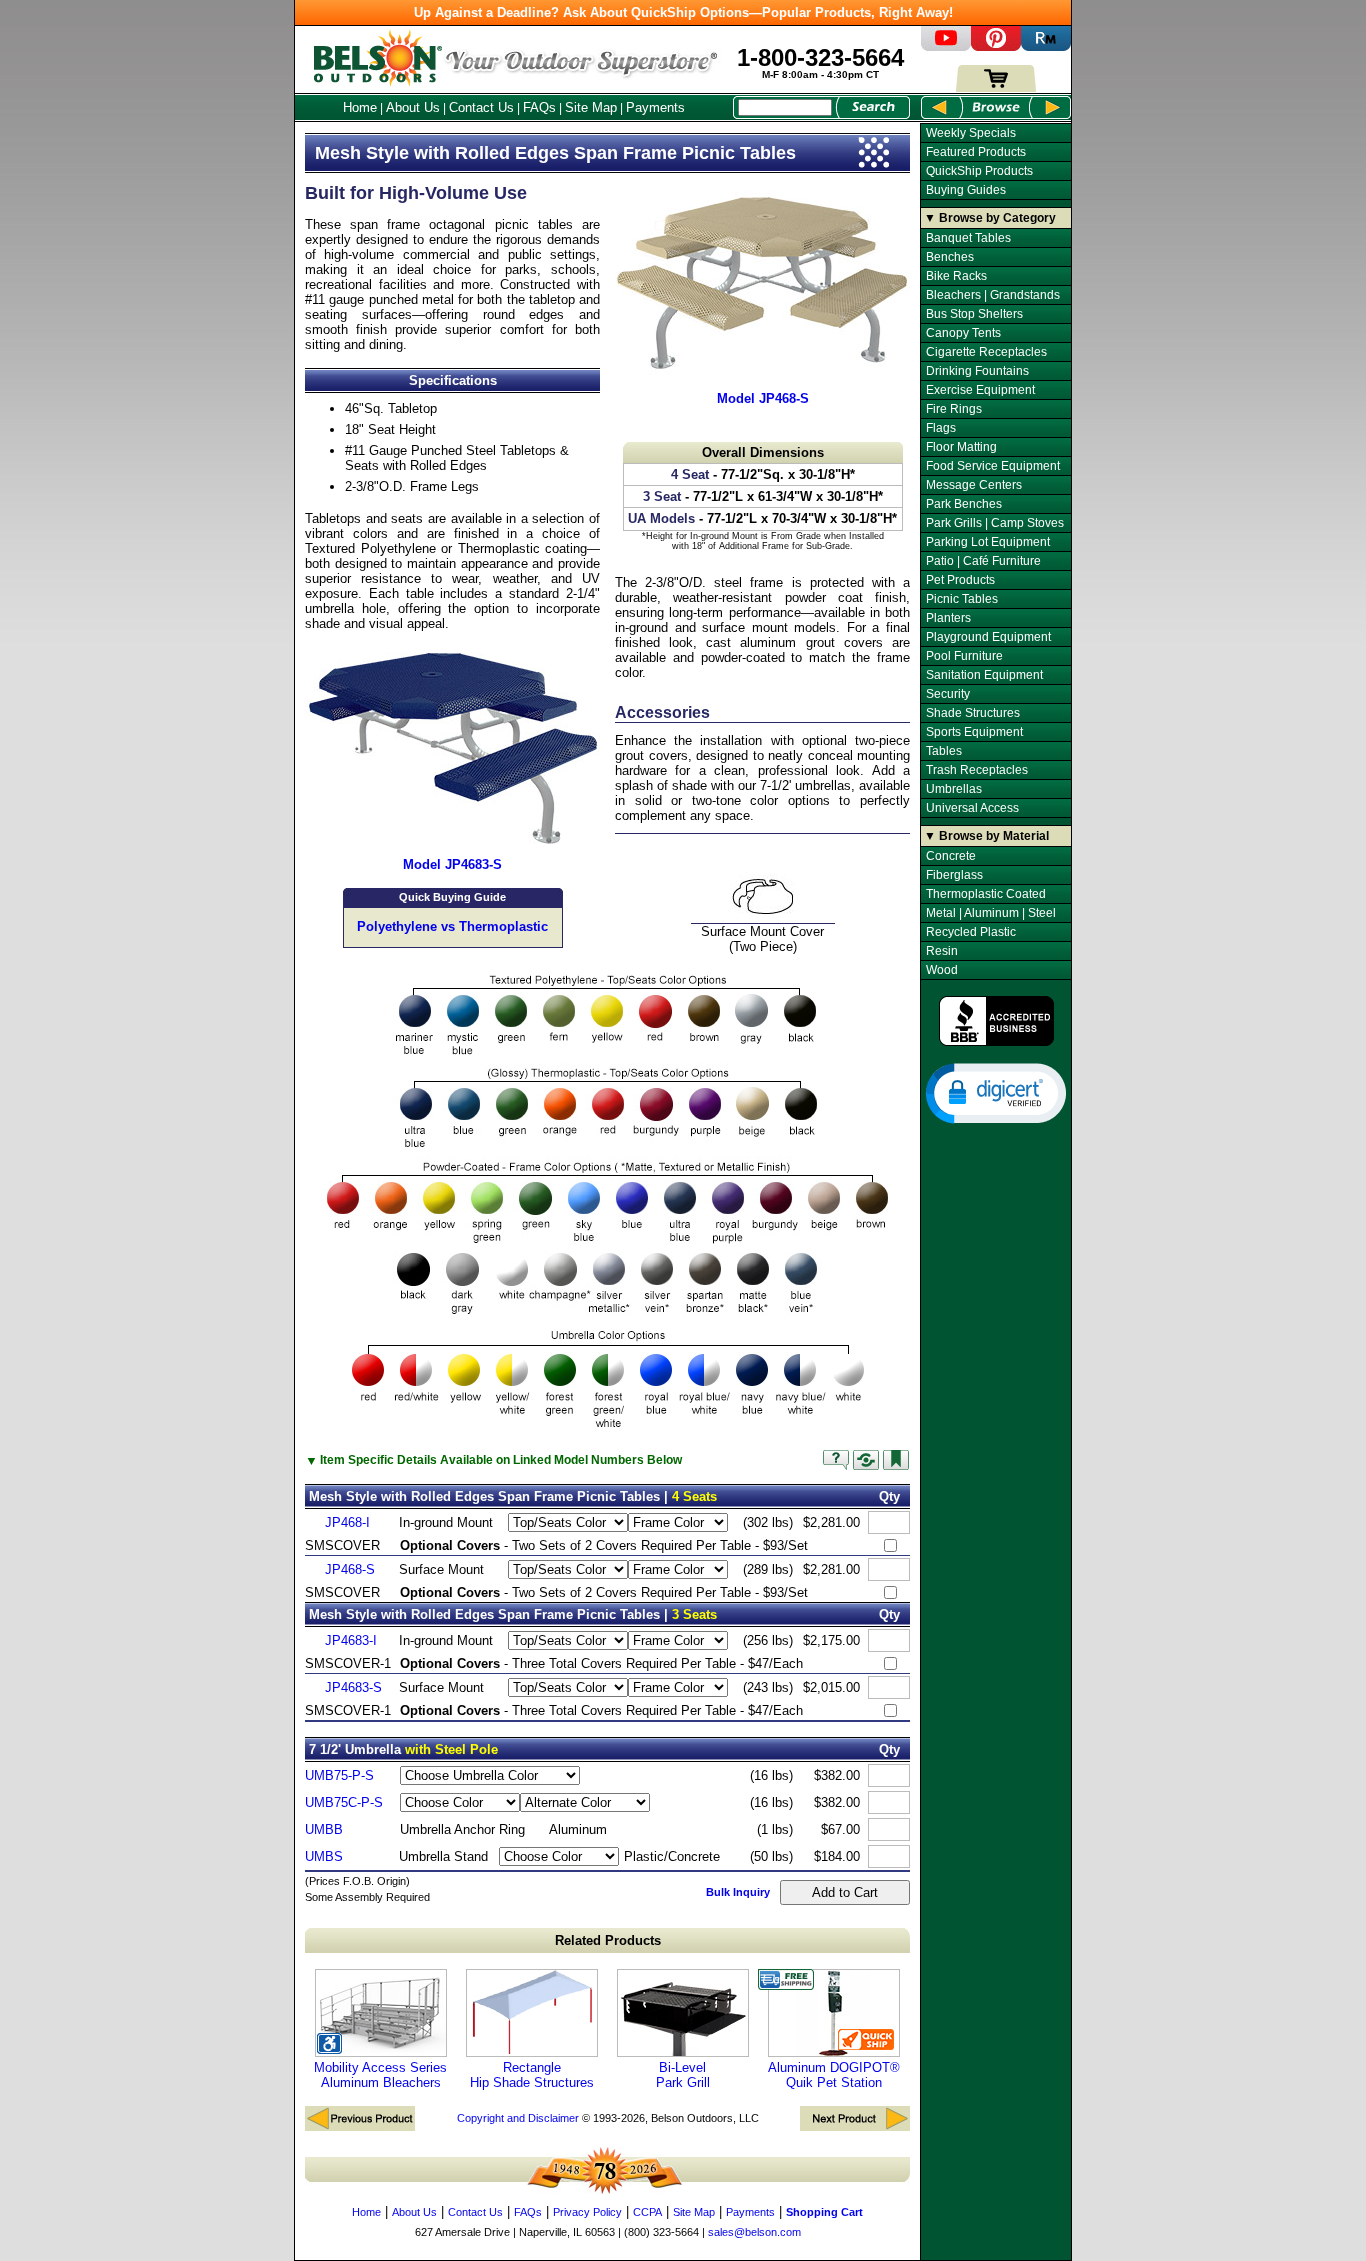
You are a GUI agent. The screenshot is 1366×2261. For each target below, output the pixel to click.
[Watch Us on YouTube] (946, 46)
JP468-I (347, 1522)
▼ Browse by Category (990, 218)
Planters (948, 618)
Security (948, 694)
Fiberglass (954, 875)
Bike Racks (956, 276)
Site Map (591, 107)
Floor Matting (961, 447)
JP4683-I (351, 1640)
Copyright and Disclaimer (518, 2118)
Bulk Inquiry (738, 1892)
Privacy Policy (587, 2212)
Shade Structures (973, 713)
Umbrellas (954, 789)
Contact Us (481, 107)
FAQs (539, 107)
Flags (941, 428)
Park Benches (964, 504)
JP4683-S (353, 1687)
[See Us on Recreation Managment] (1046, 46)
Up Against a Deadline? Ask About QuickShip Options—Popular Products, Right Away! (683, 12)
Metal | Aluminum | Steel (991, 913)
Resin (942, 951)
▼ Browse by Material (986, 836)
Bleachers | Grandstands (993, 295)
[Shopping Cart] (996, 87)
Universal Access (972, 808)
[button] (996, 1092)
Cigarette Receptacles (986, 352)
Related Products (608, 1940)
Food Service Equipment (993, 466)
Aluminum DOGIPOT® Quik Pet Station (834, 2075)
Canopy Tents (963, 333)
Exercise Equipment (980, 390)
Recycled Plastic (971, 932)
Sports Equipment (974, 732)
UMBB (324, 1829)
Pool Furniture (964, 656)
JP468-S (350, 1569)
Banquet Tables (968, 238)
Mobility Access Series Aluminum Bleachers (380, 2075)
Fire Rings (954, 409)
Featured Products (976, 152)
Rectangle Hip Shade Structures (532, 2075)
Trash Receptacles (977, 770)
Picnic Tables (962, 599)
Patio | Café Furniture (983, 561)
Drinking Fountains (977, 371)
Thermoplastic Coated (986, 894)
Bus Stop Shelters (974, 314)
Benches (950, 257)
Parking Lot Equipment (988, 542)
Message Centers (974, 485)
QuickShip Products (979, 171)
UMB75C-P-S (344, 1802)
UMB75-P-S (339, 1775)
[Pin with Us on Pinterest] (996, 46)
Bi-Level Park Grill (683, 2075)
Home (360, 107)
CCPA (647, 2212)
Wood (942, 970)
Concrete (951, 856)
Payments (655, 107)
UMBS (324, 1856)
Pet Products (960, 580)
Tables (944, 751)
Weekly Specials (971, 133)
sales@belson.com (754, 2232)
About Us (413, 107)
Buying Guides (966, 190)
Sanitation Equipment (984, 675)
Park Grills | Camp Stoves (995, 523)
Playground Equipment (988, 637)
